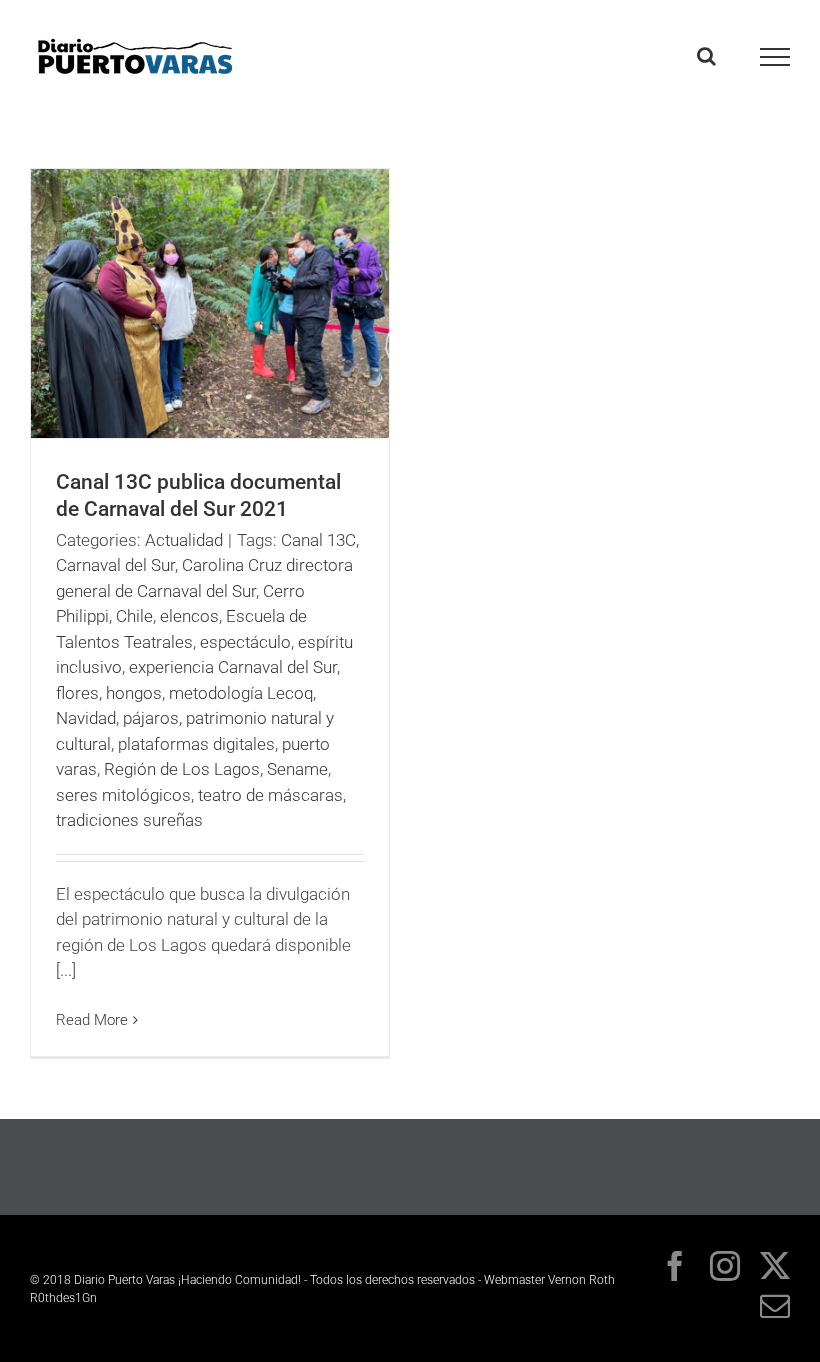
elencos (189, 616)
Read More (92, 1020)
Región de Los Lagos (182, 769)
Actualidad (184, 540)
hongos (134, 693)
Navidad (86, 718)
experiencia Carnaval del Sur (233, 667)
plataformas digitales (196, 744)
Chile (134, 616)
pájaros (151, 718)
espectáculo (245, 642)
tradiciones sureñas (129, 820)
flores (77, 693)
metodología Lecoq (241, 693)
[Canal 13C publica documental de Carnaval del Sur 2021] (210, 303)
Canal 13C (318, 540)
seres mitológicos (123, 795)
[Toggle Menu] (775, 57)
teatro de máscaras (270, 795)
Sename (297, 769)
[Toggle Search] (706, 56)
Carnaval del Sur (115, 565)
